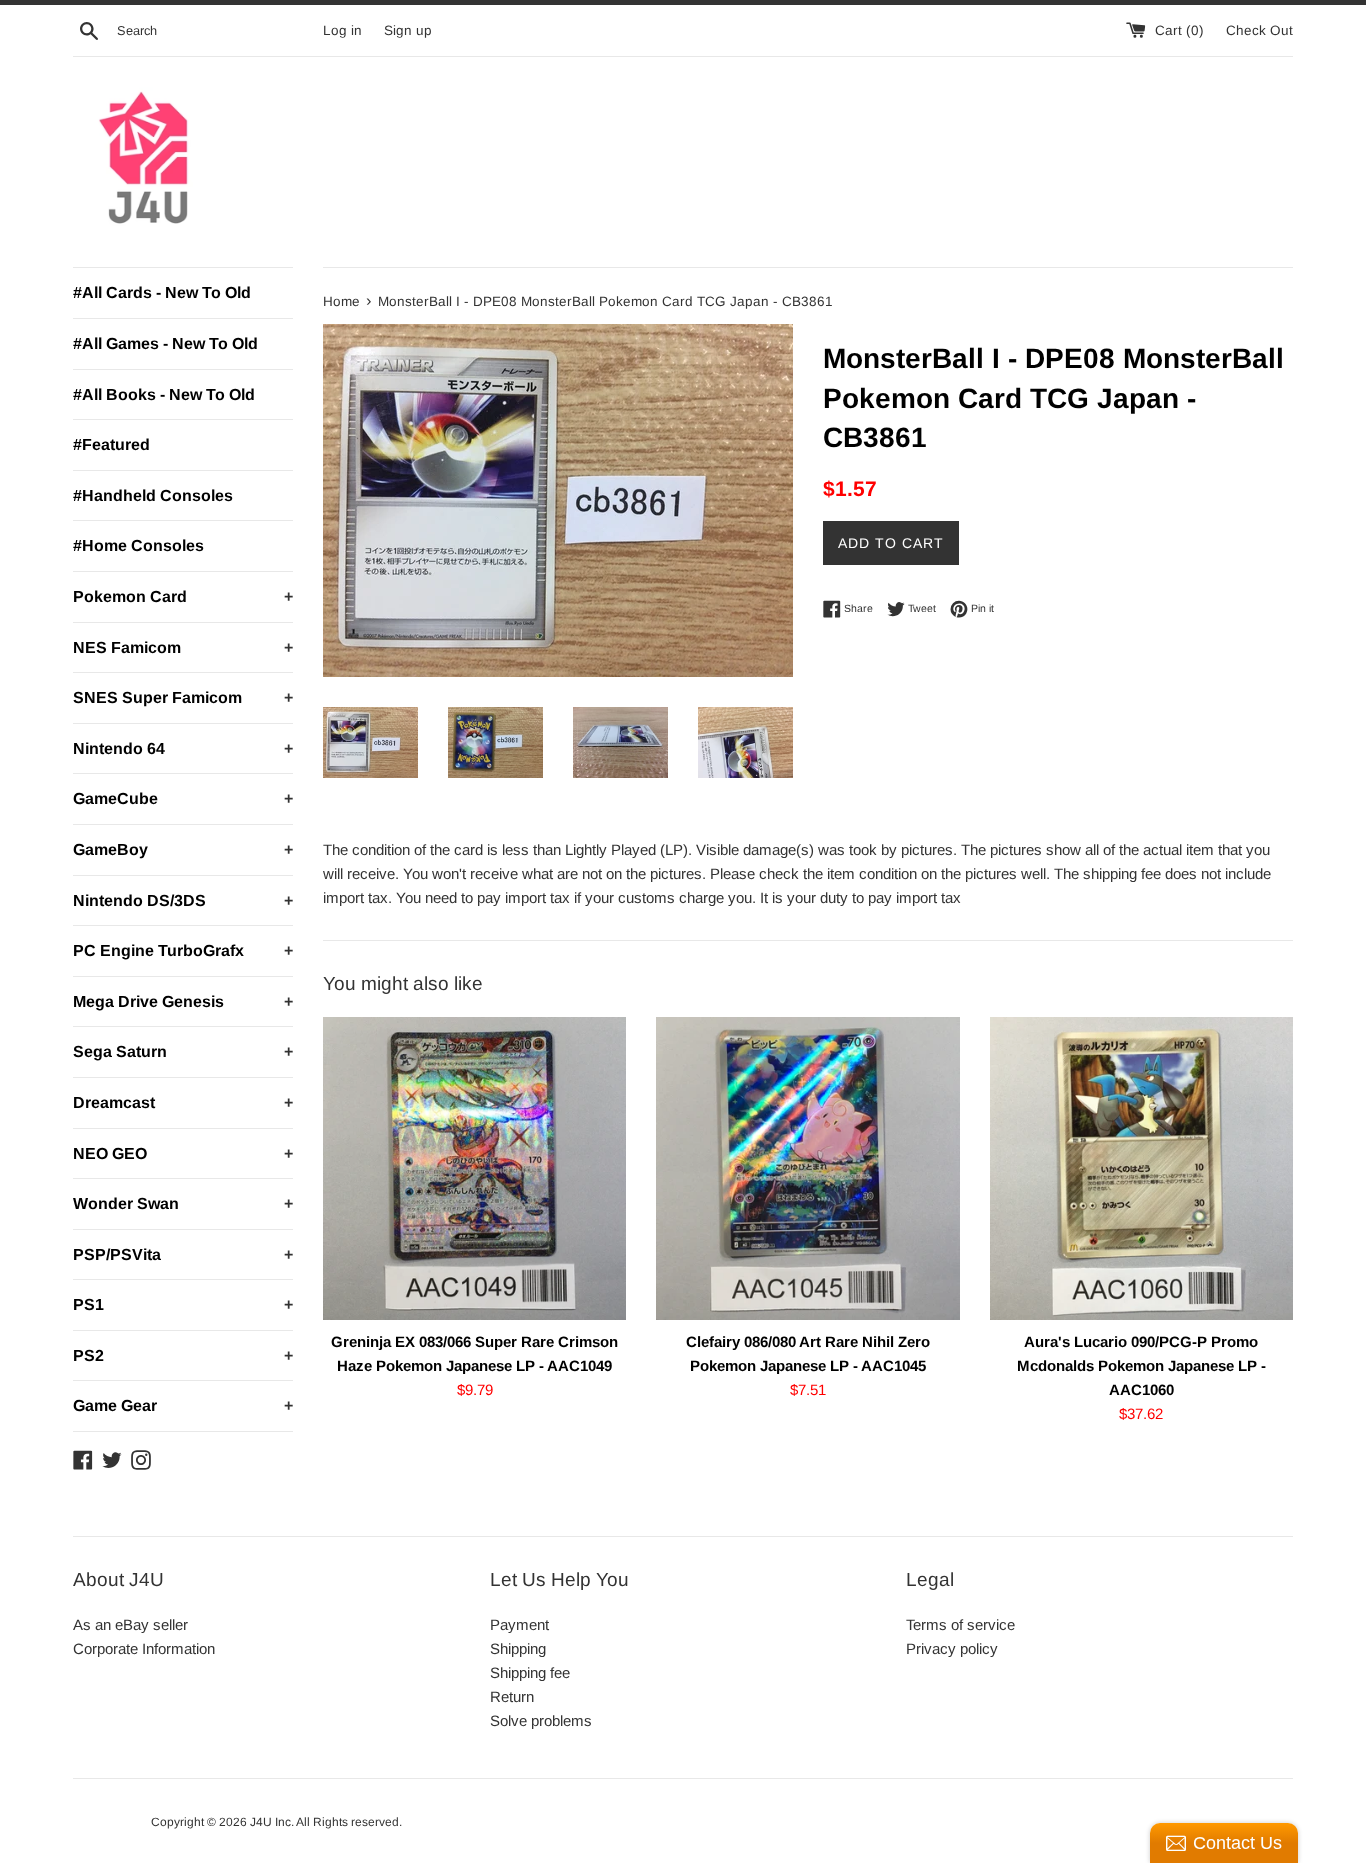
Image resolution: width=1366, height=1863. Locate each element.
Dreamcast (183, 1102)
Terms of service (960, 1624)
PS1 (183, 1304)
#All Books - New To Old (164, 394)
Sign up (408, 30)
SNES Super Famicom (183, 697)
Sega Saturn (183, 1051)
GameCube (183, 798)
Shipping (518, 1648)
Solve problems (541, 1720)
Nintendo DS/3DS (183, 900)
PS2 (183, 1355)
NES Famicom (183, 647)
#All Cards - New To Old (162, 292)
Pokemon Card (183, 596)
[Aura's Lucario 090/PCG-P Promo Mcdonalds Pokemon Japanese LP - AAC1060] (1141, 1168)
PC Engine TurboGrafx (183, 950)
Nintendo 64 (183, 748)
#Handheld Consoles (153, 495)
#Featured (111, 444)
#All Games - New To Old (165, 343)
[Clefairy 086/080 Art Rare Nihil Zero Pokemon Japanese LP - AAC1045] (807, 1168)
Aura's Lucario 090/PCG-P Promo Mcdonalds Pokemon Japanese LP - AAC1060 (1141, 1365)
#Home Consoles (138, 545)
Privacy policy (952, 1648)
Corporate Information (144, 1648)
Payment (519, 1624)
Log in (342, 30)
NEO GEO (183, 1153)
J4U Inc (270, 1822)
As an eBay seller (130, 1624)
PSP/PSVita (183, 1254)
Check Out (1259, 30)
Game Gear (183, 1405)
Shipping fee (530, 1672)
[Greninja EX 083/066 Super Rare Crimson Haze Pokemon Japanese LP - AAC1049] (474, 1168)
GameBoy (183, 849)
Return (512, 1696)
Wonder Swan (183, 1203)
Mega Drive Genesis (183, 1001)
